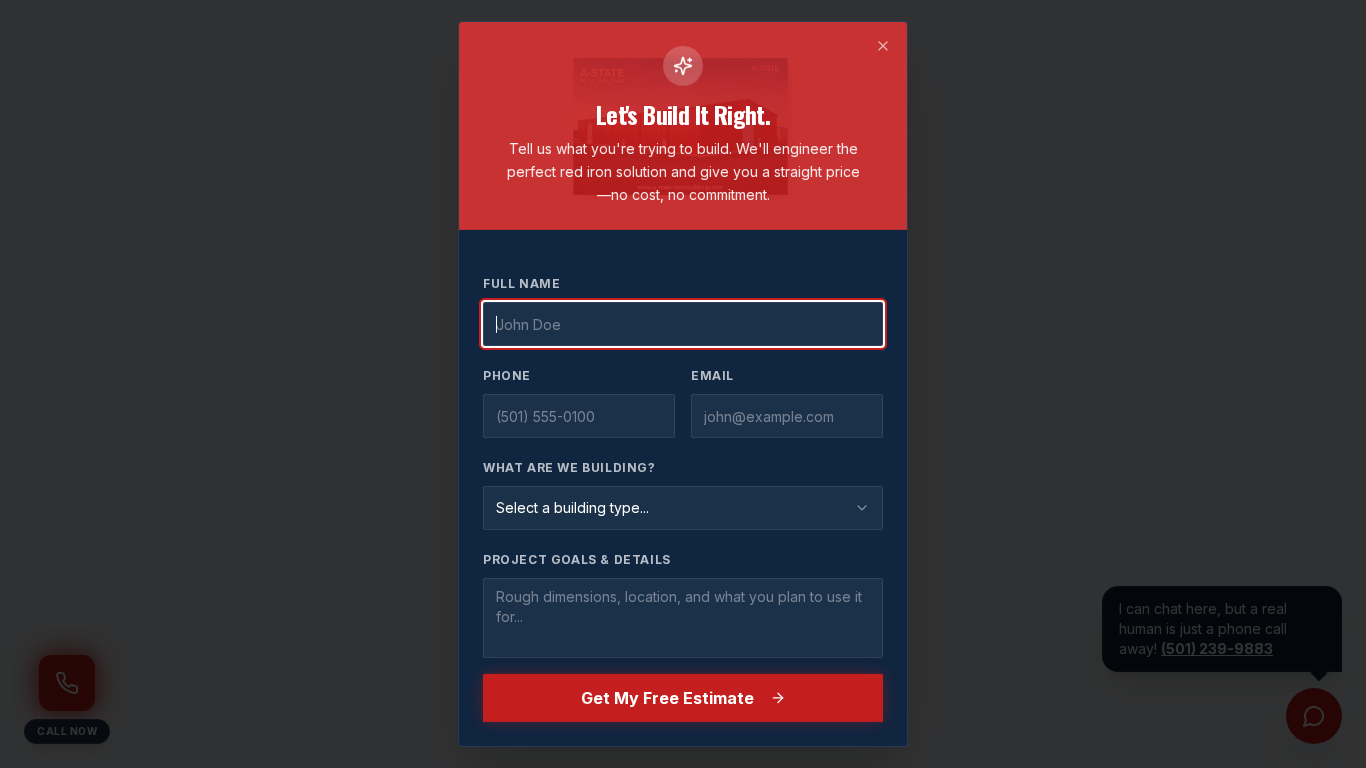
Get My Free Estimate (667, 698)
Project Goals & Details (577, 559)
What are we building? (569, 467)
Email (712, 375)
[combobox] (683, 508)
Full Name (521, 283)
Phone (507, 375)
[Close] (883, 46)
